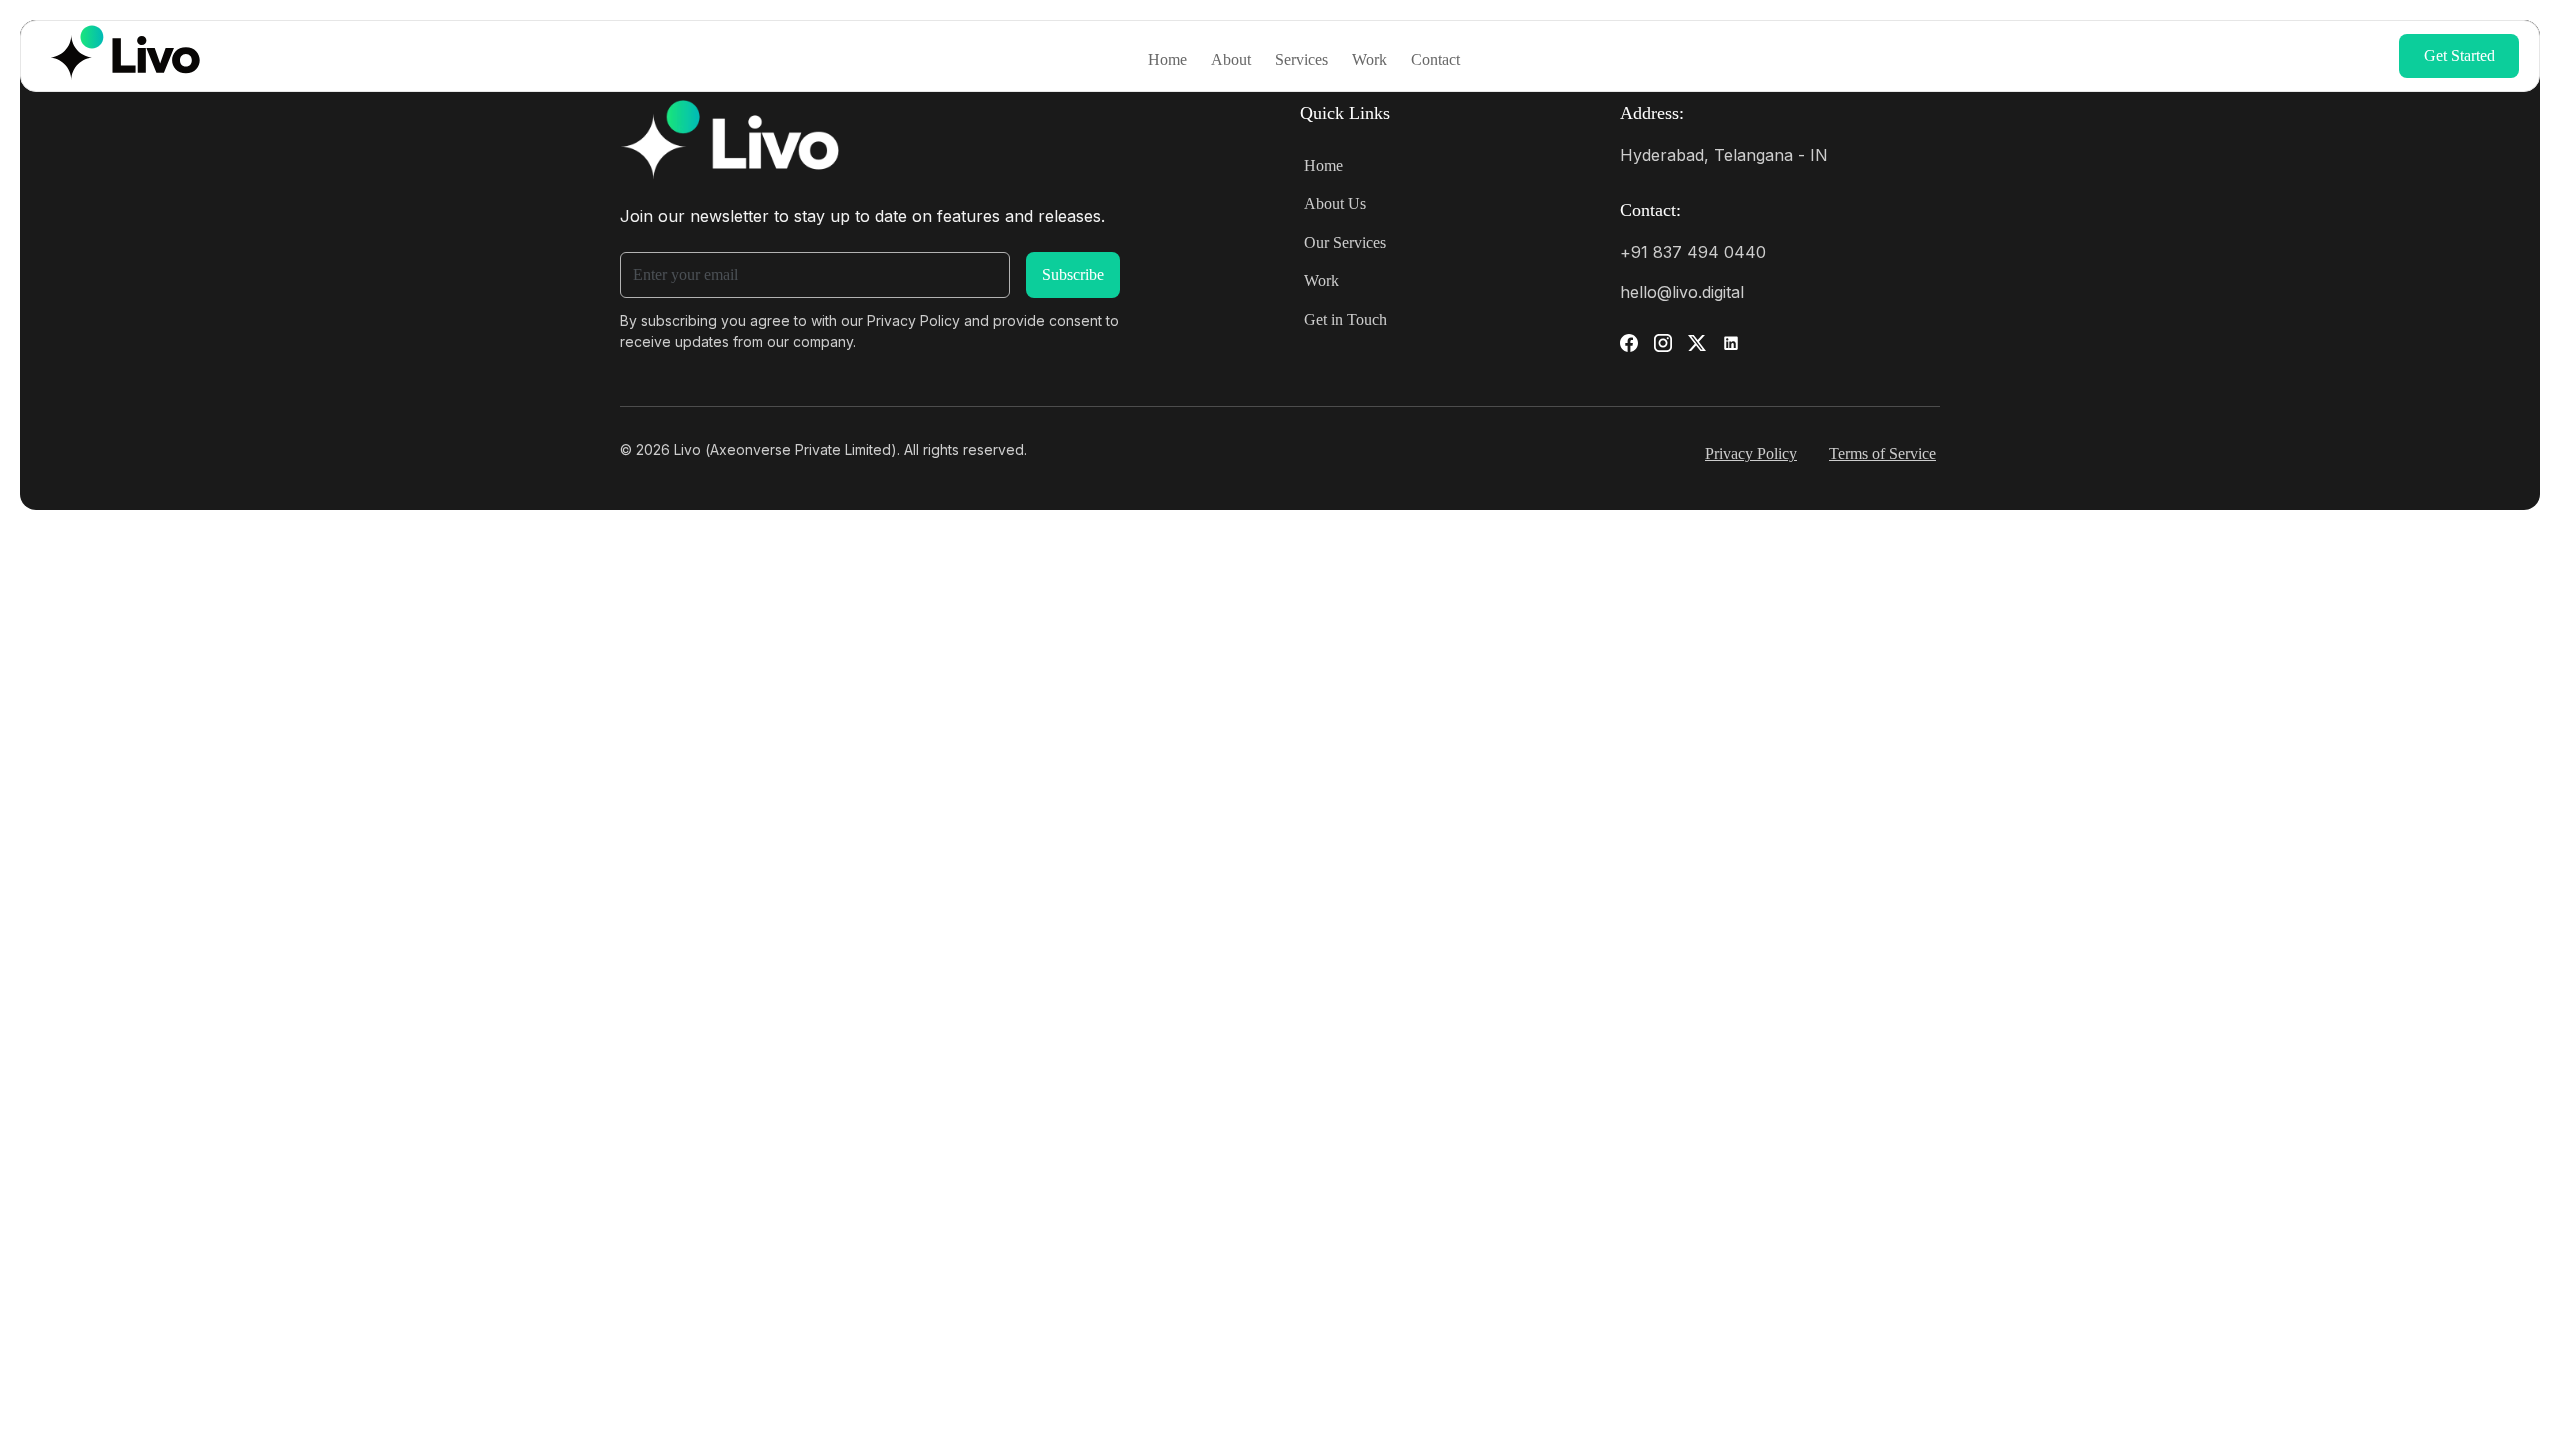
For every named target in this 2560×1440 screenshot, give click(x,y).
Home (1167, 59)
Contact (1435, 59)
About (1231, 59)
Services (1301, 59)
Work (1369, 59)
